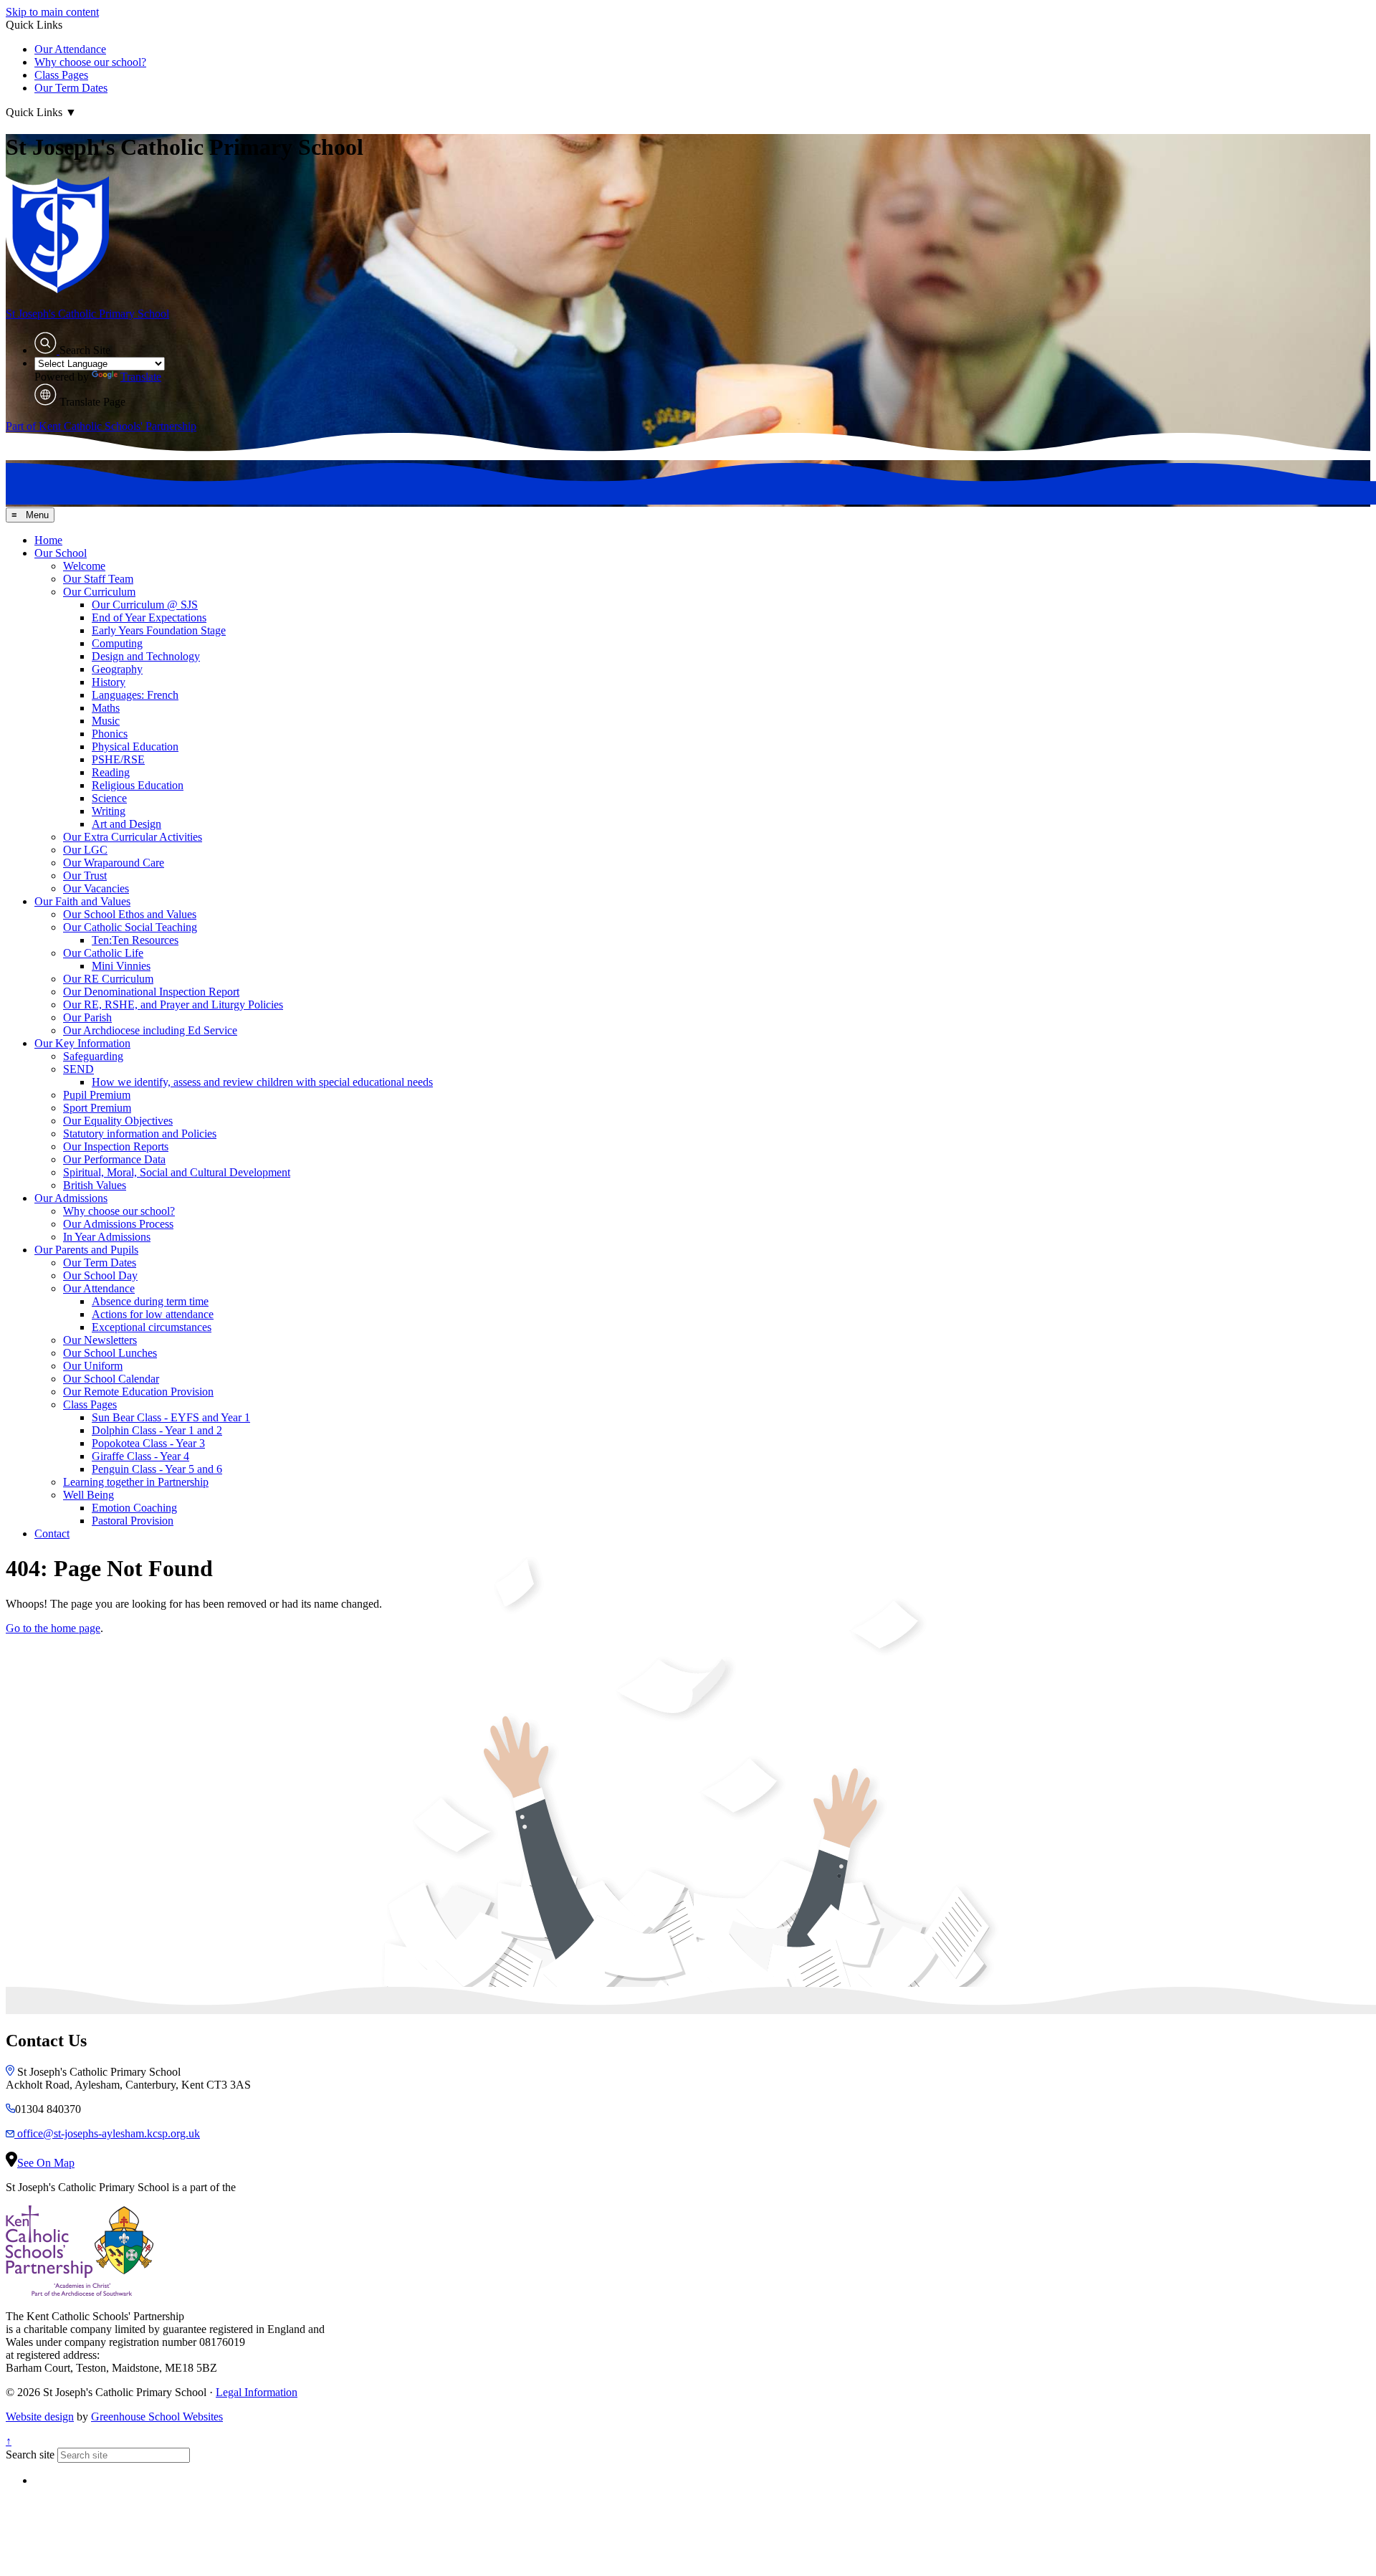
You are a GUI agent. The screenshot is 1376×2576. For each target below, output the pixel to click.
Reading (111, 772)
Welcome (84, 566)
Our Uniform (93, 1366)
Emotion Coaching (134, 1508)
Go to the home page (53, 1628)
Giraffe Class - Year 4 (140, 1456)
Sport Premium (97, 1108)
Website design (40, 2417)
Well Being (89, 1495)
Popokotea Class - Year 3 (148, 1443)
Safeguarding (93, 1056)
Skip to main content (52, 12)
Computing (117, 643)
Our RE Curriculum (108, 979)
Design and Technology (146, 656)
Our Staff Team (98, 579)
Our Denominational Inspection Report (151, 992)
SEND (78, 1069)
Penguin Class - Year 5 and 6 (157, 1469)
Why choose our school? (90, 62)
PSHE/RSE (118, 759)
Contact (52, 1533)
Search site (30, 2455)
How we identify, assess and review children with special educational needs (262, 1082)
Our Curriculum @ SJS (145, 605)
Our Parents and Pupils (86, 1250)
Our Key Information (82, 1043)
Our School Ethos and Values (130, 914)
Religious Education (138, 785)
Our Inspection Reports (116, 1146)
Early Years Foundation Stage (159, 630)
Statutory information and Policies (140, 1134)
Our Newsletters (100, 1340)
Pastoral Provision (133, 1521)
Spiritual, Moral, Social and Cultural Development (177, 1172)
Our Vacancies (96, 888)
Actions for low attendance (153, 1314)
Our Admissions (71, 1198)
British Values (95, 1185)
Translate (141, 377)
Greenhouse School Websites (157, 2417)
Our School (61, 553)
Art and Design (126, 824)
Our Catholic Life (103, 953)
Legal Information (257, 2392)
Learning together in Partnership (136, 1482)
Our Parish (87, 1017)
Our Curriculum (99, 592)
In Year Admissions (107, 1237)
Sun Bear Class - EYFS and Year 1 (171, 1417)
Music (106, 721)
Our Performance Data (114, 1159)
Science (109, 798)
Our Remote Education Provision (138, 1392)
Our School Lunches (110, 1353)
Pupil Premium (97, 1095)
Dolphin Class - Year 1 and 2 (157, 1430)
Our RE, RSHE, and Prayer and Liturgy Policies (173, 1005)
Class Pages (61, 75)
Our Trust (85, 876)
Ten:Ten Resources (135, 940)
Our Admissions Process (118, 1224)
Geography (117, 669)
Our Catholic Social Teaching (130, 927)
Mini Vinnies (121, 966)
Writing (109, 811)
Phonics (110, 734)
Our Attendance (70, 49)
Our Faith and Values (82, 901)
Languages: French (135, 695)
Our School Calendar (111, 1379)
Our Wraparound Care (114, 863)
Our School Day (100, 1275)
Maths (106, 708)
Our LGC (85, 850)
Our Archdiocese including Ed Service (150, 1030)
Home (48, 540)
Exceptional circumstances (152, 1327)
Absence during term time (150, 1301)
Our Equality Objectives (118, 1121)
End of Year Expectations (149, 617)
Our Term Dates (71, 88)
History (109, 682)
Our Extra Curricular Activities (133, 837)
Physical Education (135, 746)
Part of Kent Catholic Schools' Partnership (101, 426)
